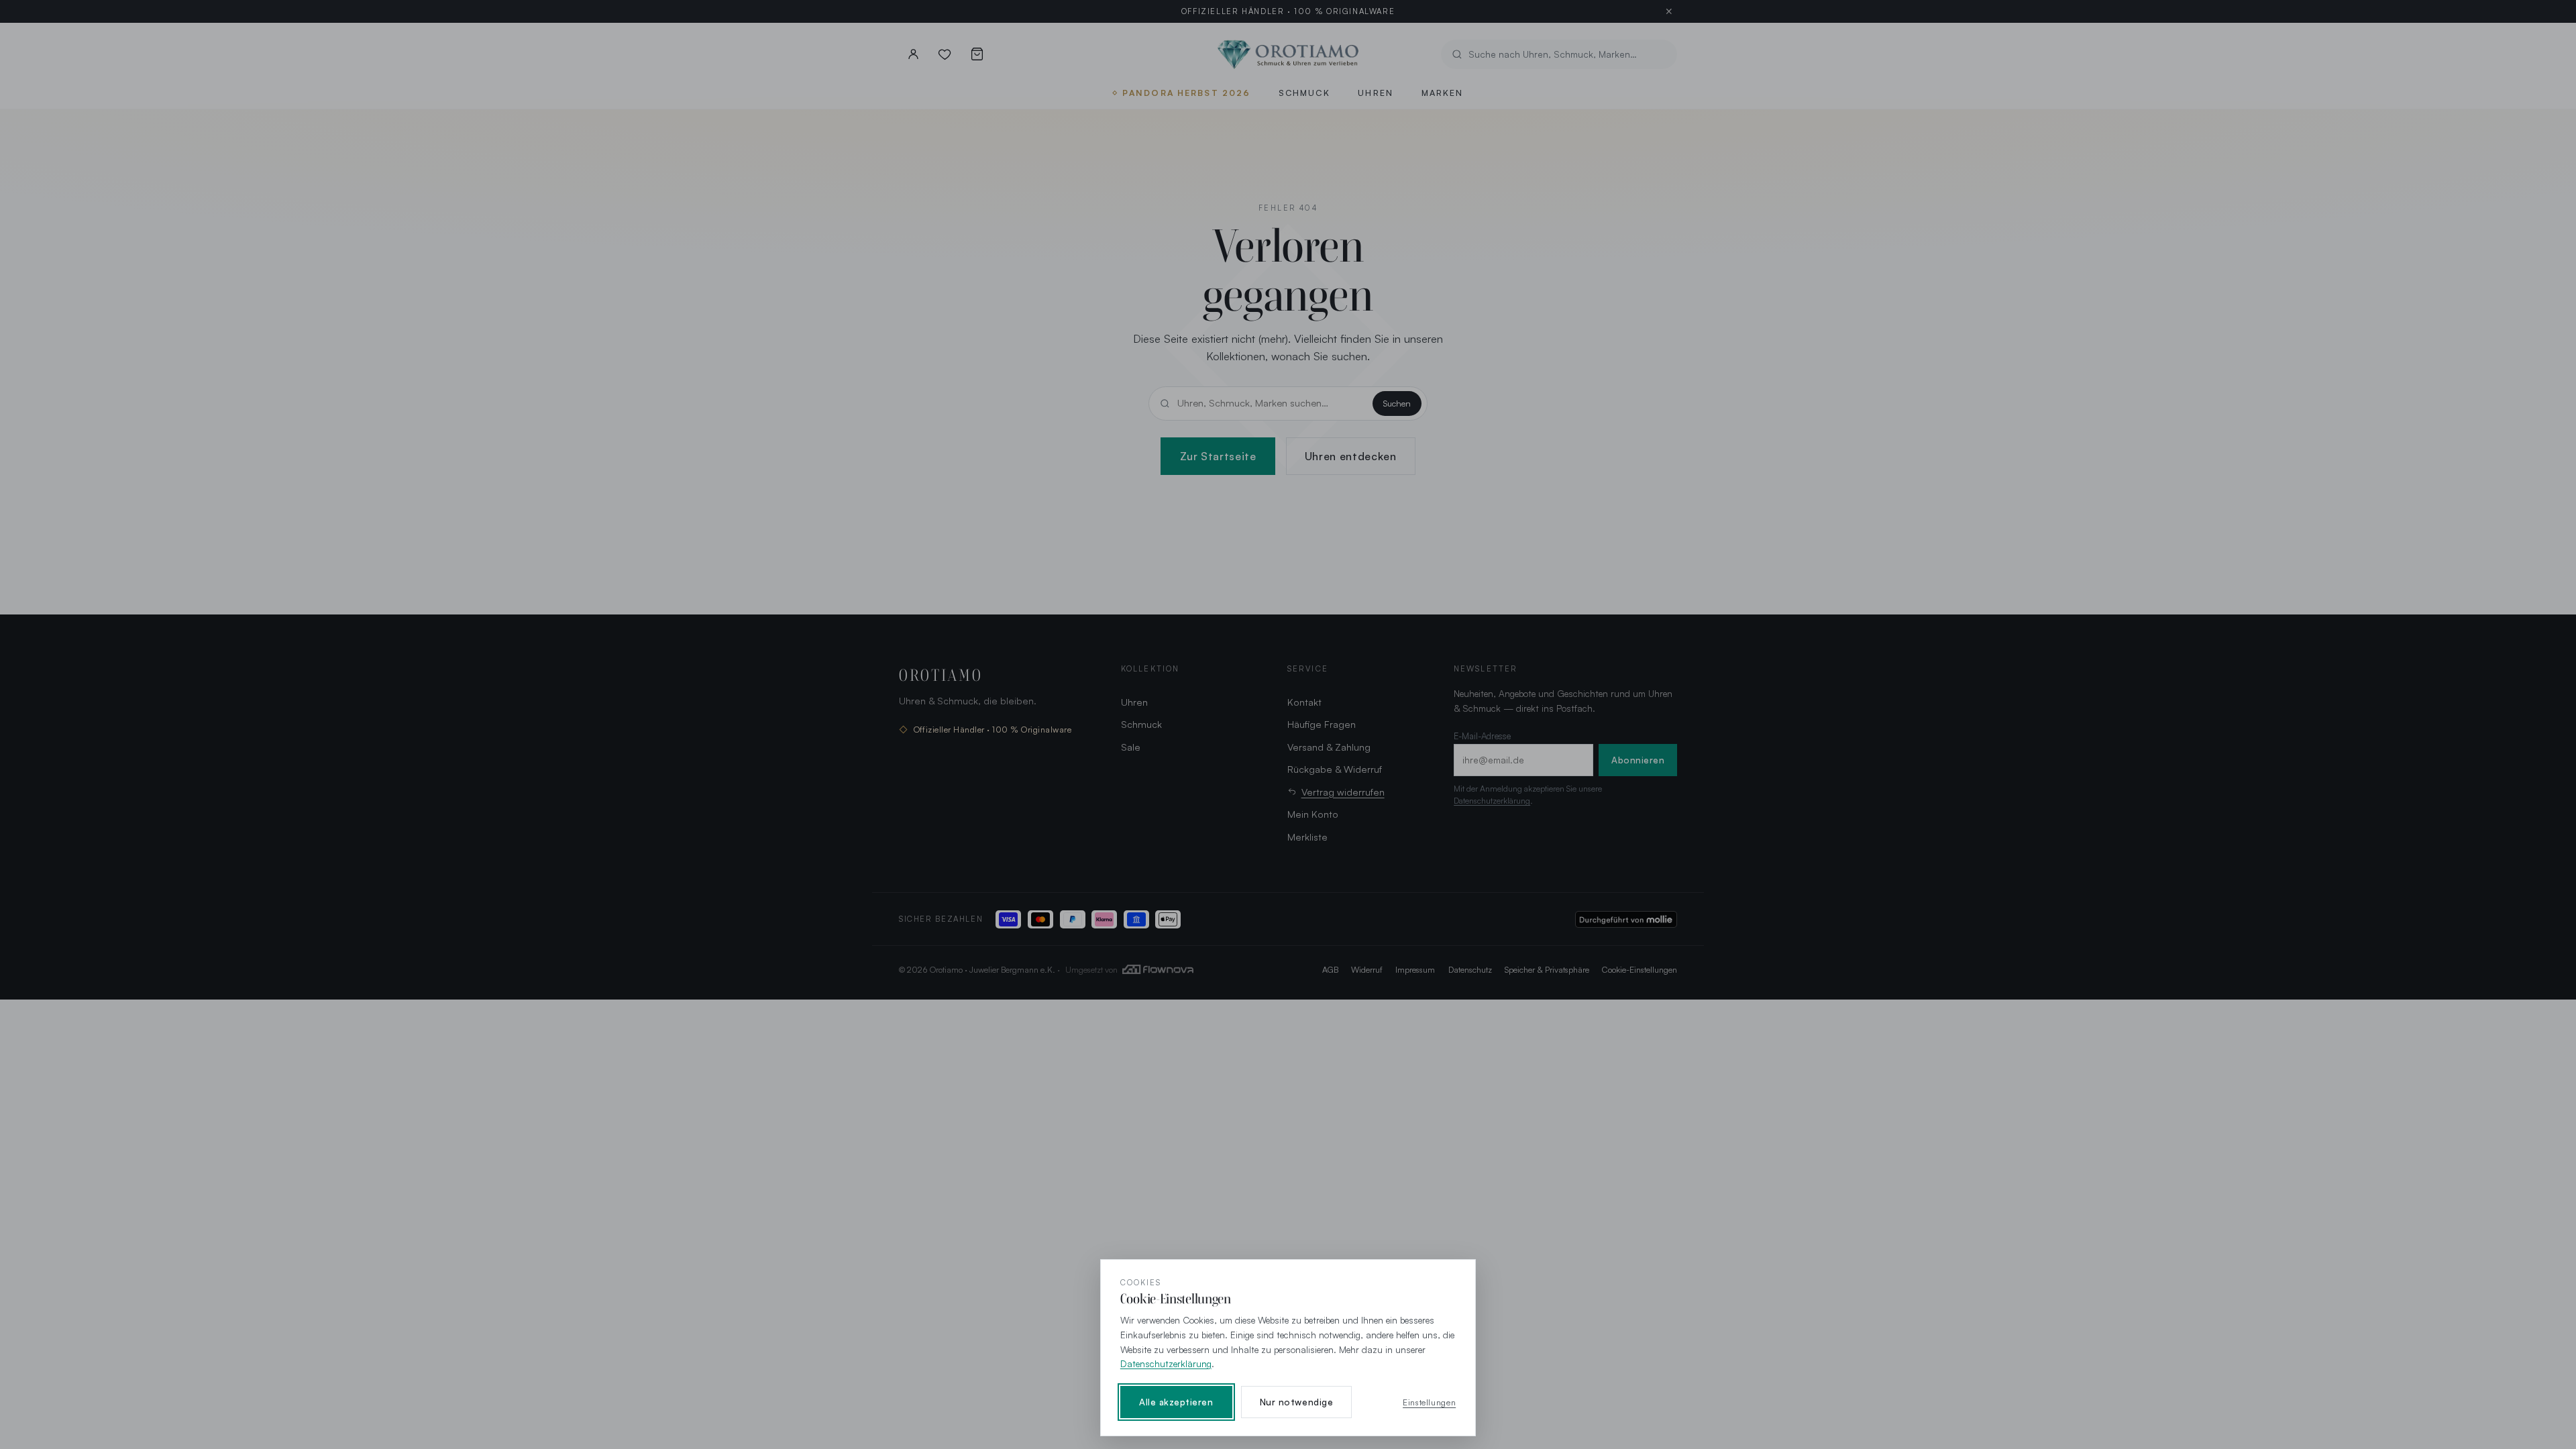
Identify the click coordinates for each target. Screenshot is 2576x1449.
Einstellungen (1429, 1402)
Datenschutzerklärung (1166, 1363)
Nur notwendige (1296, 1402)
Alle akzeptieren (1176, 1402)
